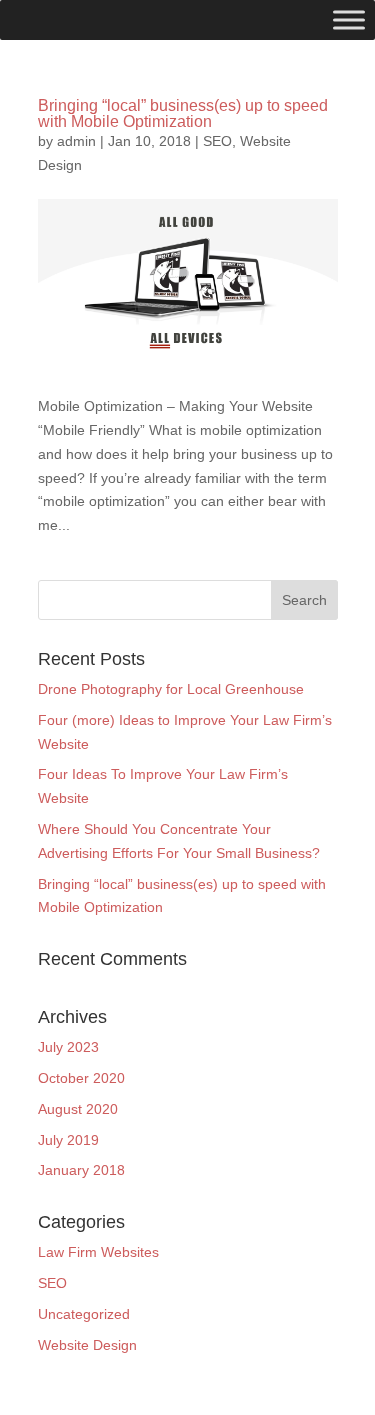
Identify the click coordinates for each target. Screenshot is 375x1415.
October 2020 (81, 1078)
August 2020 (78, 1109)
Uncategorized (84, 1314)
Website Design (87, 1345)
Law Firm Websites (98, 1252)
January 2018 (81, 1170)
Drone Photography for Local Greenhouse (171, 689)
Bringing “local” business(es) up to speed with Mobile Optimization (183, 113)
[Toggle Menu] (349, 19)
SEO (217, 141)
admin (76, 141)
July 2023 (68, 1047)
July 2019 (68, 1140)
